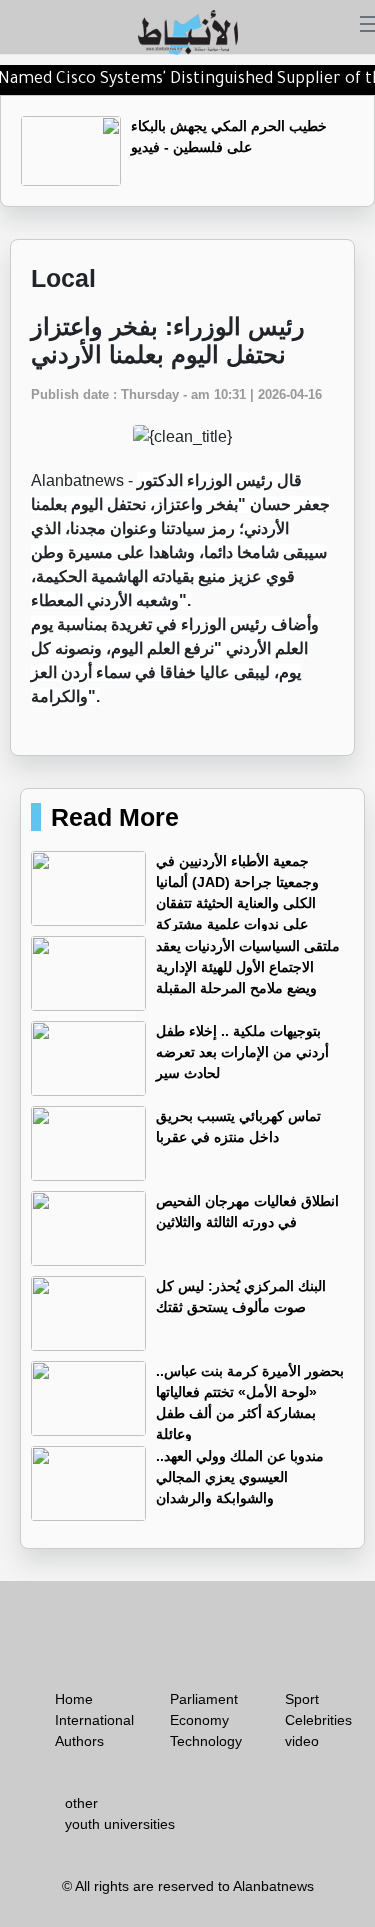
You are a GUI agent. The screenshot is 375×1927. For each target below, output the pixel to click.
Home (74, 1699)
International (94, 1720)
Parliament (204, 1699)
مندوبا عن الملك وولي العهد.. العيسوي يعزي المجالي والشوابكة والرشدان (240, 1477)
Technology (206, 1741)
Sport (302, 1699)
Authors (79, 1741)
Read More (115, 817)
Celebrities (318, 1720)
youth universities (120, 1824)
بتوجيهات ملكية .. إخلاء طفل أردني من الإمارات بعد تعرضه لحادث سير (242, 1052)
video (302, 1741)
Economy (199, 1720)
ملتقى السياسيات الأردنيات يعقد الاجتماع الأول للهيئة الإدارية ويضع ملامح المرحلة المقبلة (248, 967)
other (81, 1803)
